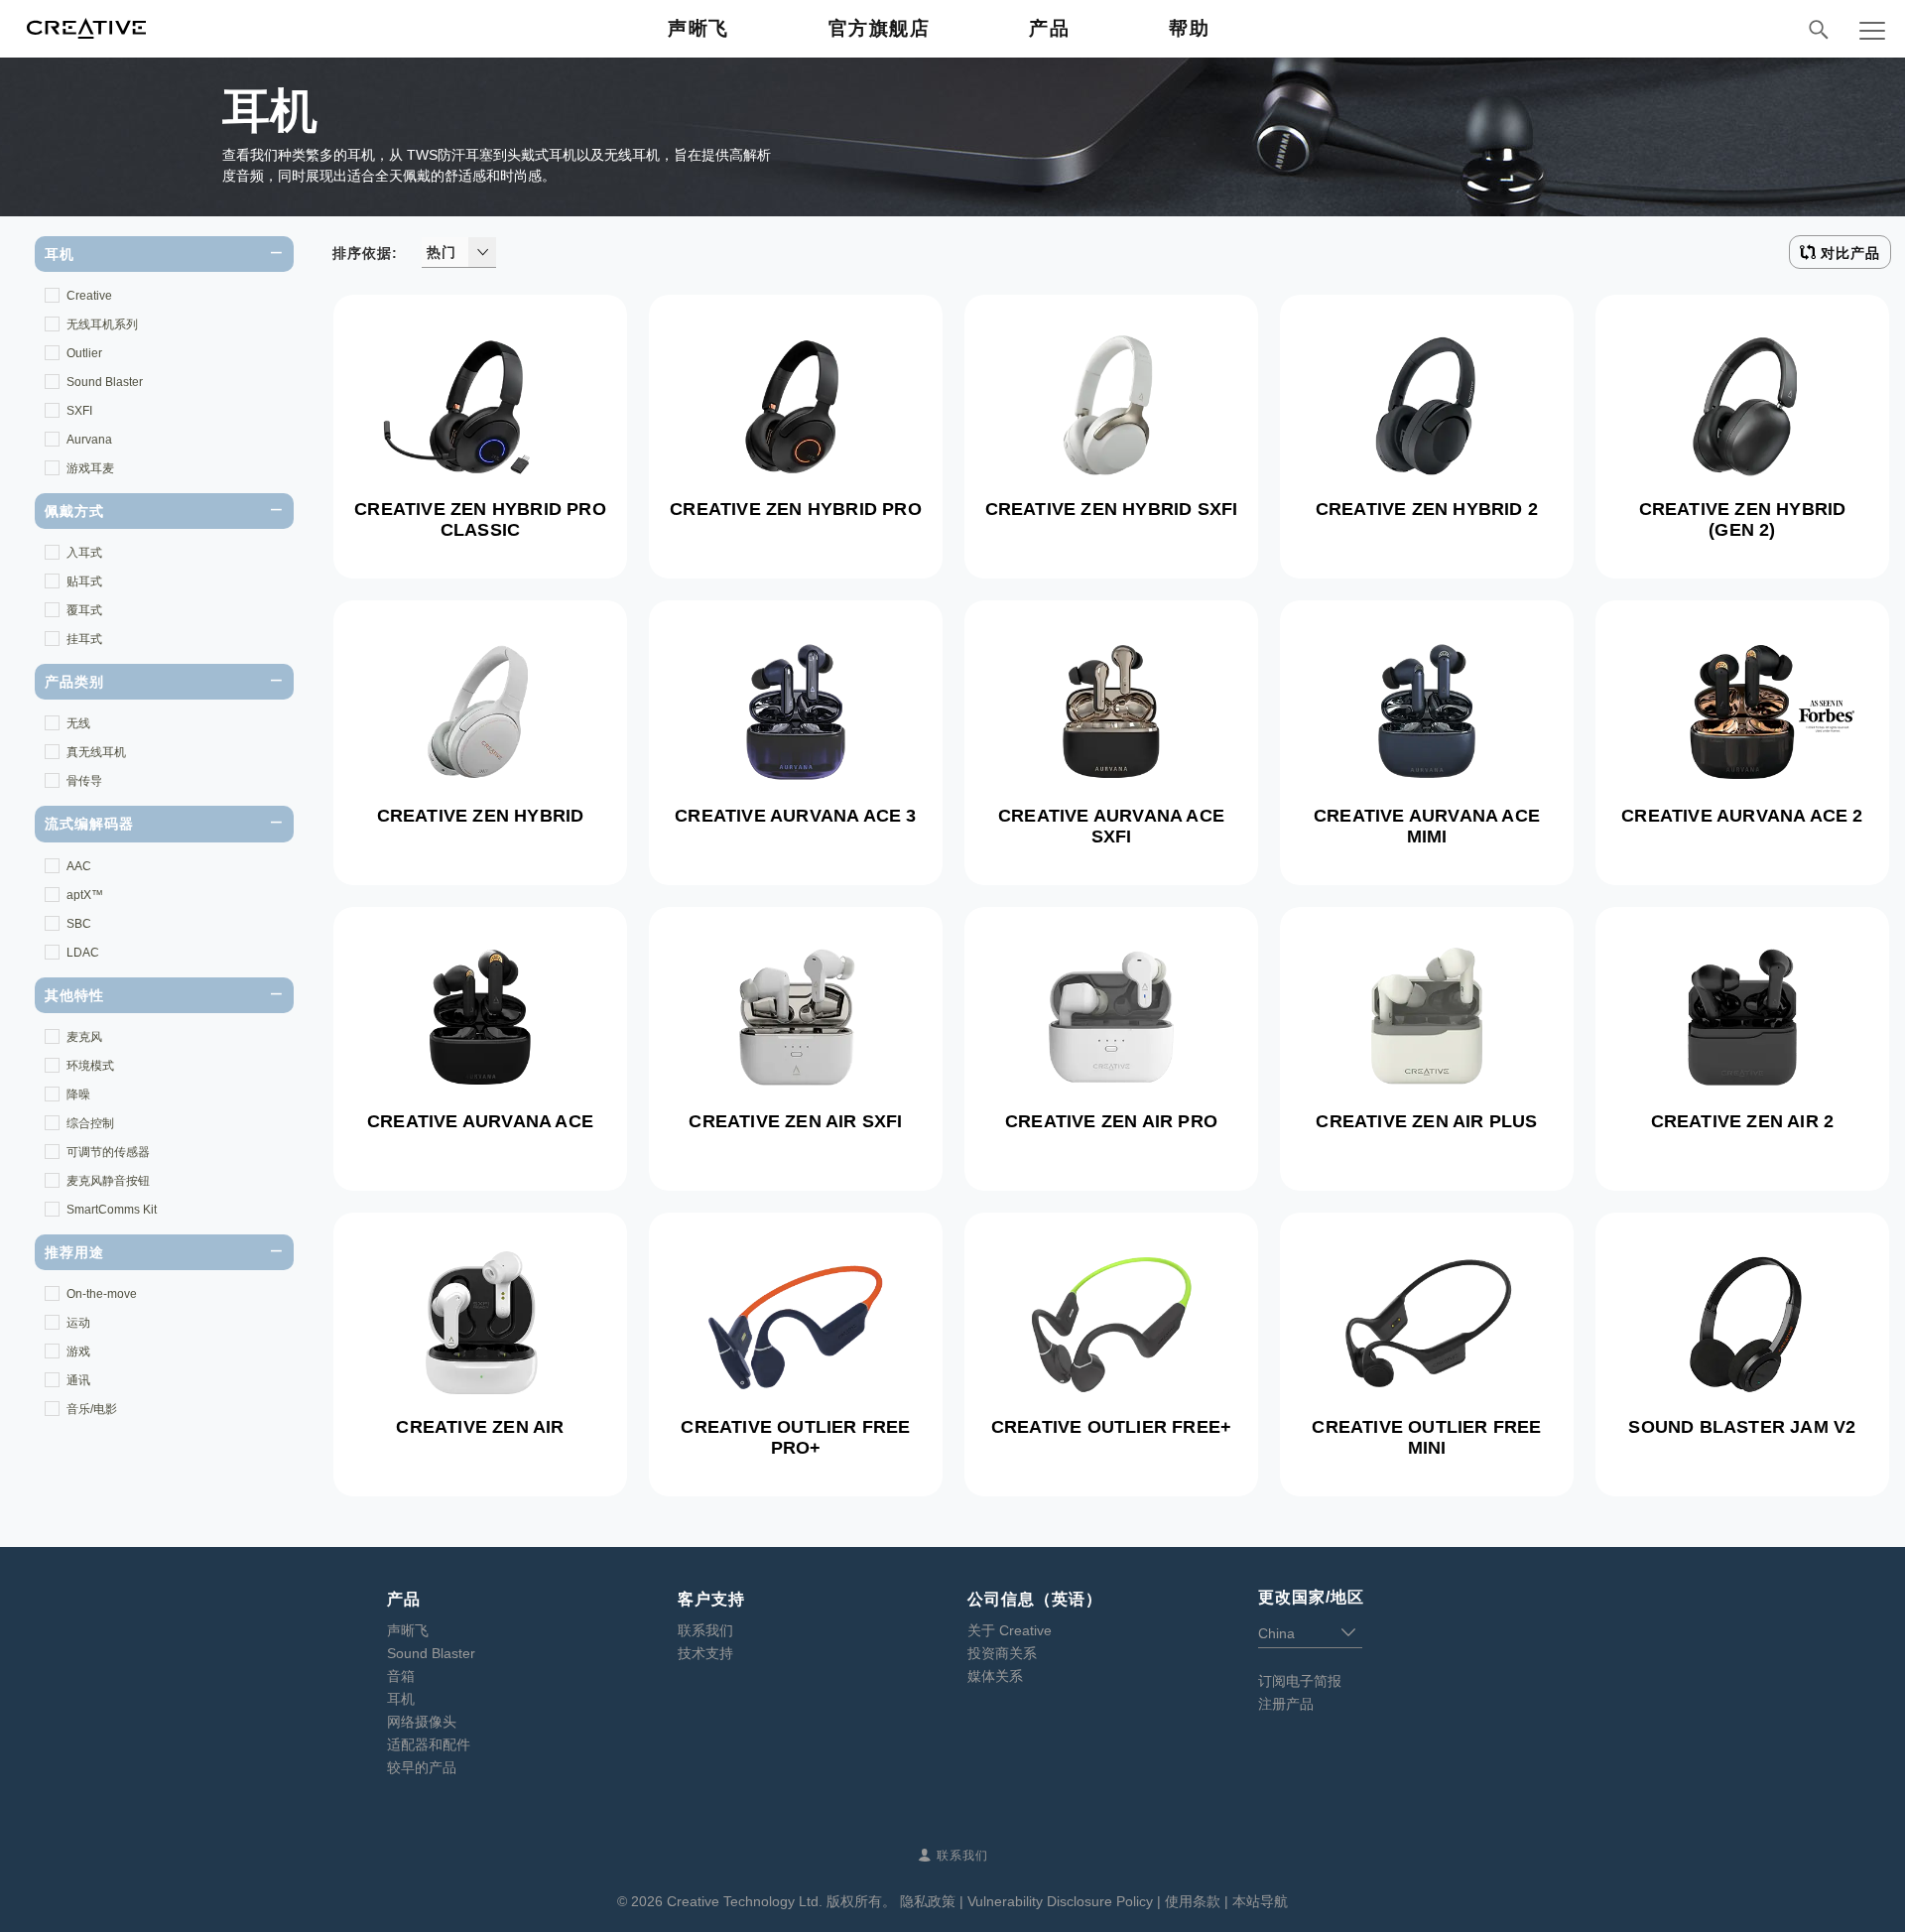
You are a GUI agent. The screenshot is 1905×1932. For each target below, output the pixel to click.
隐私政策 (928, 1901)
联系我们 (705, 1630)
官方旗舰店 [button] (880, 28)
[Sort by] (482, 252)
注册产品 (1286, 1704)
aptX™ (85, 895)
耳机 (401, 1699)
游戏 (78, 1352)
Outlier (84, 353)
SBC (79, 924)
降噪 (78, 1095)
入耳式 (84, 553)
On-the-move (102, 1294)
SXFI (79, 411)
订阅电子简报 (1300, 1681)
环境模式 (90, 1066)
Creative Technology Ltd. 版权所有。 (781, 1901)
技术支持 (705, 1653)
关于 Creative (1010, 1630)
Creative (89, 296)
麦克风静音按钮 (108, 1181)
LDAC (83, 953)
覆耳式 (84, 610)
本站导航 (1260, 1901)
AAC (79, 866)
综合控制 (90, 1123)
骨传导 (84, 781)
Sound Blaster (105, 382)
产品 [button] (1049, 28)
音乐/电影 (92, 1409)
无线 (78, 723)
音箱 (401, 1676)
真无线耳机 (96, 752)
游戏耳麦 (90, 468)
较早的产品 (422, 1767)
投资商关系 (1002, 1653)
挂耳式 (84, 639)
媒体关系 (995, 1676)
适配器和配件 (429, 1744)
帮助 (1189, 28)
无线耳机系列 (102, 324)
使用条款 (1193, 1901)
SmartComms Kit (112, 1210)
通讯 (78, 1380)
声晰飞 (698, 28)
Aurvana (89, 440)
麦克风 (84, 1037)
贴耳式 (84, 581)
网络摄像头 (422, 1722)
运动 (78, 1323)
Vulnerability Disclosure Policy (1060, 1901)
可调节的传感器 (108, 1152)
